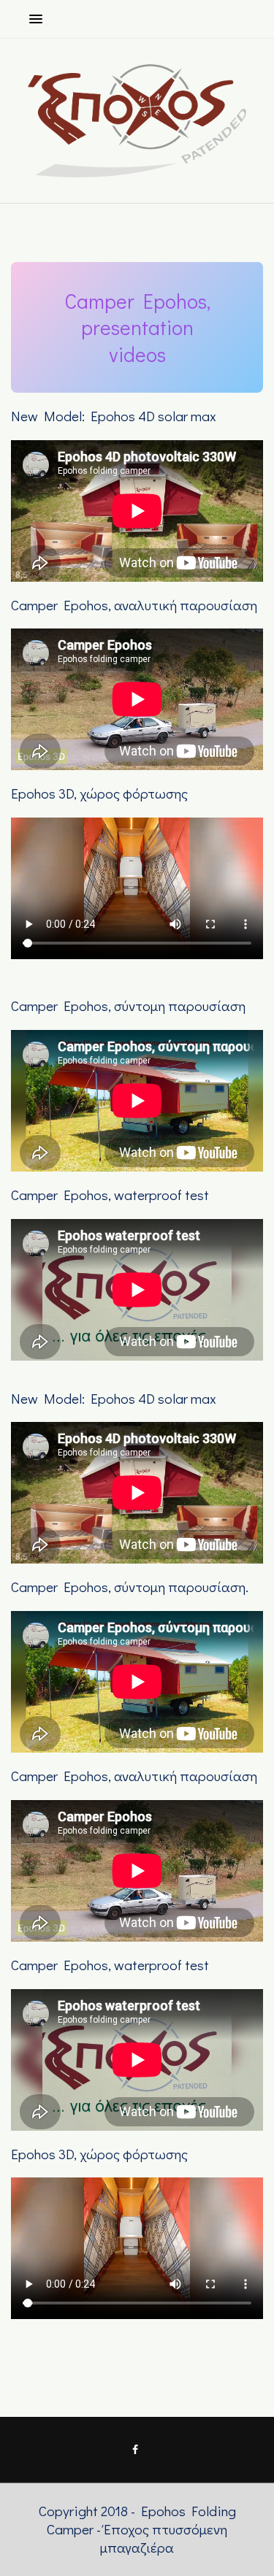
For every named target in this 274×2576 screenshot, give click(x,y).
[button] (32, 19)
